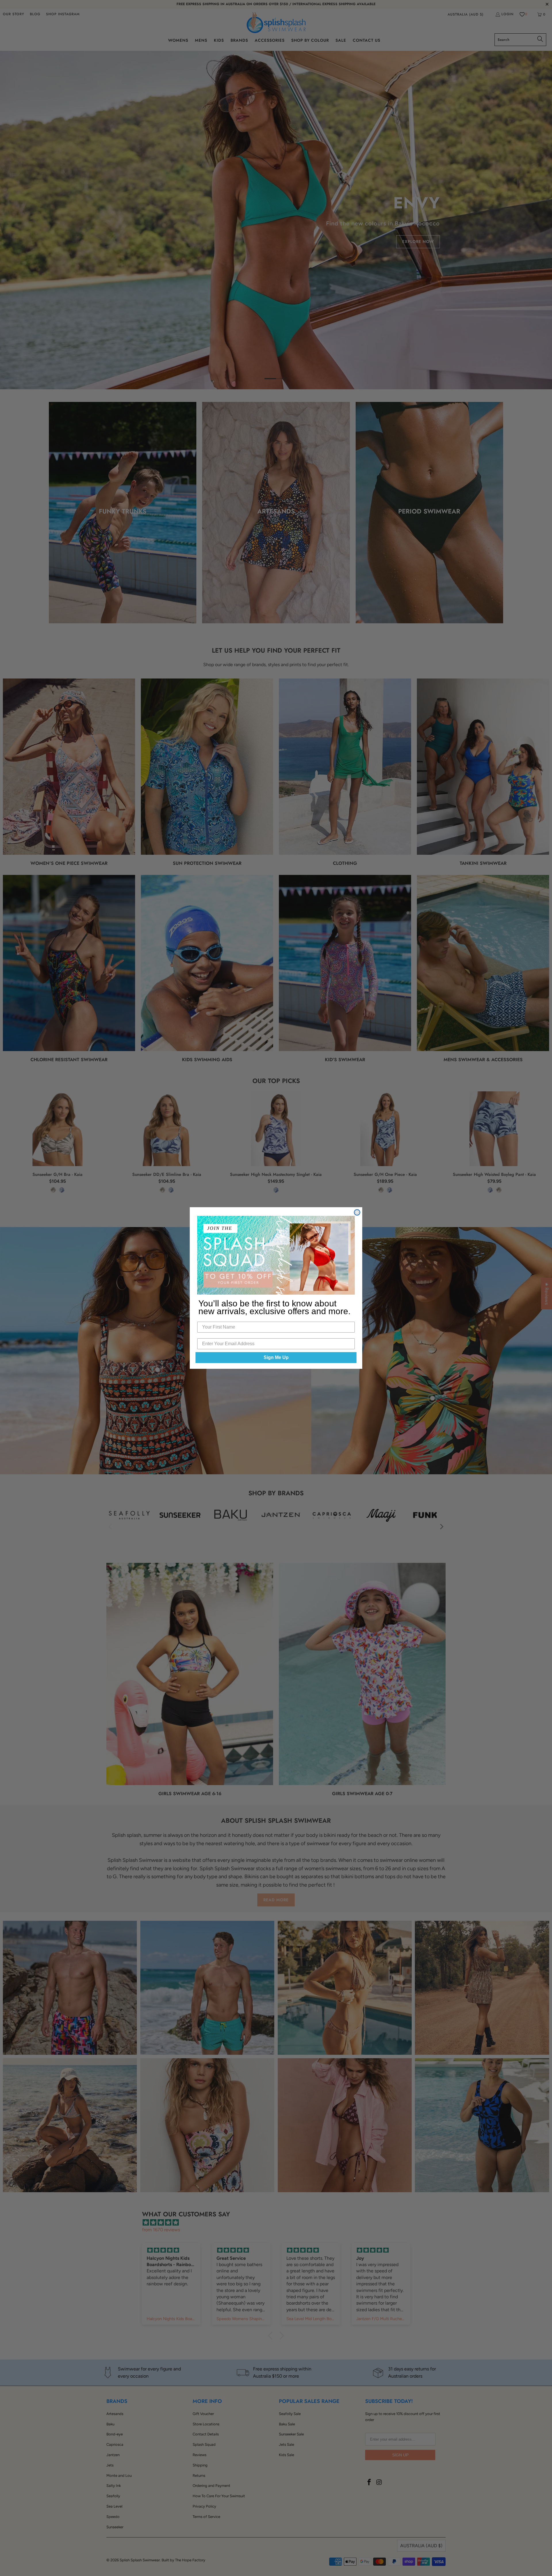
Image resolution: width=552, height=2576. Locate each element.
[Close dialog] (357, 1212)
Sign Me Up (276, 1357)
